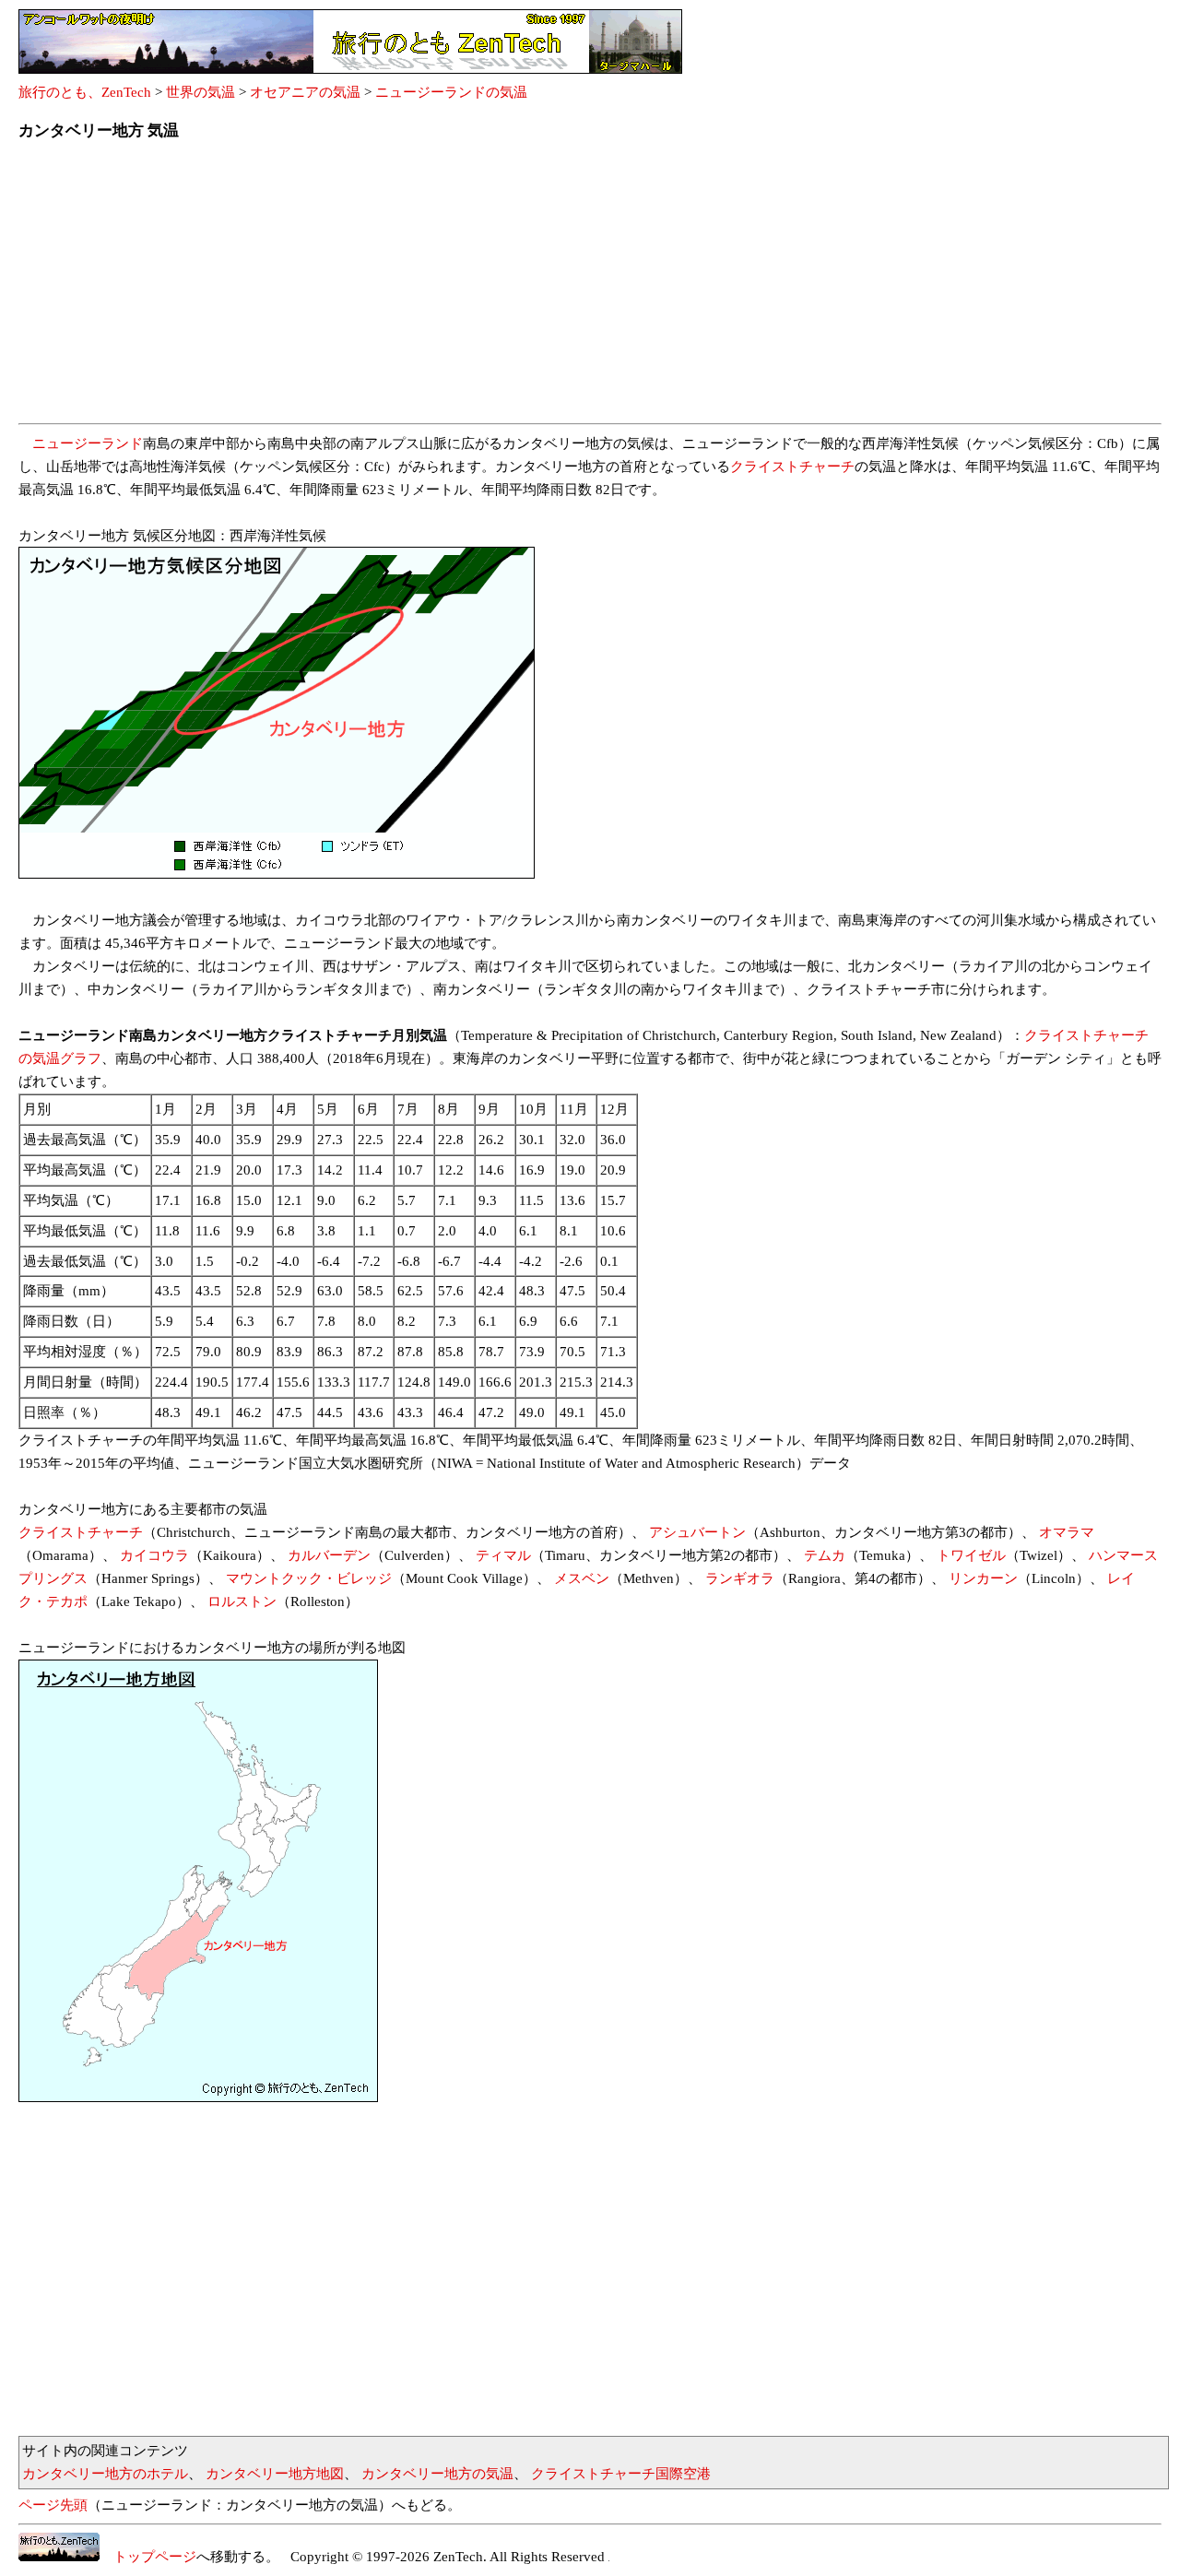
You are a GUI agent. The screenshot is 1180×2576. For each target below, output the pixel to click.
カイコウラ (154, 1555)
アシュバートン (697, 1532)
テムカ (825, 1555)
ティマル (503, 1555)
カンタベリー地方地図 (275, 2474)
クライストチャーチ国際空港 (621, 2474)
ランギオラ (740, 1578)
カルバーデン (329, 1555)
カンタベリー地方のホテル (105, 2474)
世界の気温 (201, 92)
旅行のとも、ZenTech (85, 92)
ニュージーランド (88, 443)
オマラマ (1067, 1532)
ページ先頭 (53, 2505)
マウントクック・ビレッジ (309, 1578)
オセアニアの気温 (305, 92)
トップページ (148, 2557)
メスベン (582, 1578)
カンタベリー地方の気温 (437, 2474)
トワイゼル (971, 1555)
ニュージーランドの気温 (451, 92)
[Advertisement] (572, 288)
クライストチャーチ (792, 467)
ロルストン (242, 1601)
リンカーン (983, 1578)
